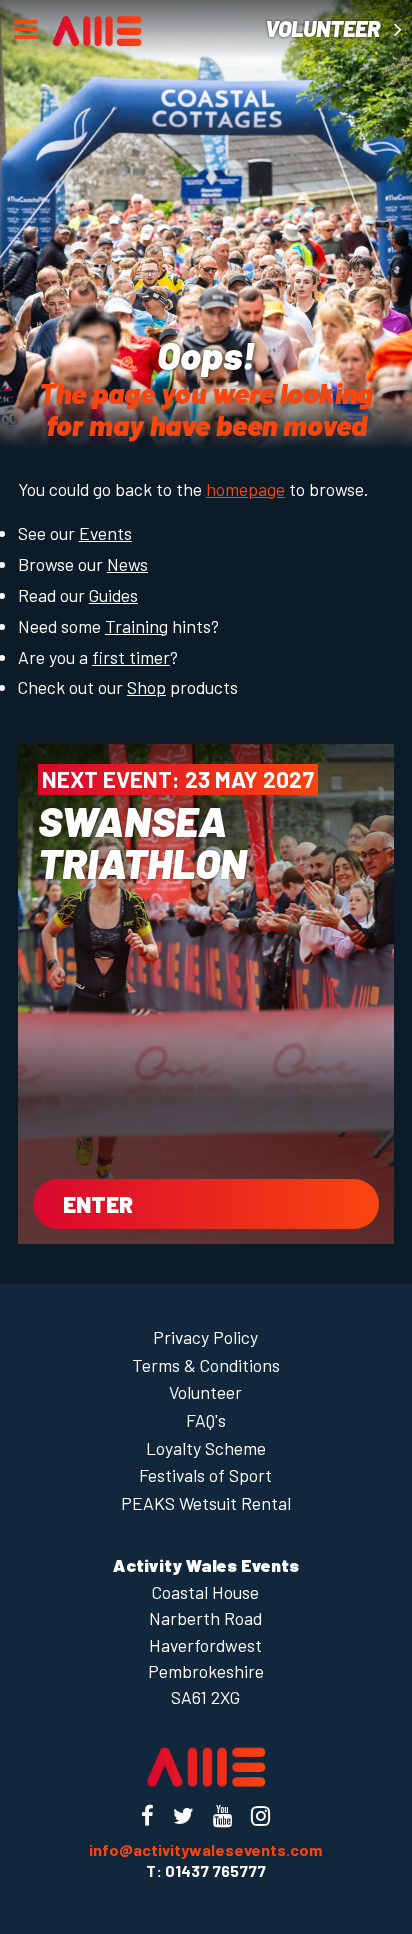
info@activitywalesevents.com (205, 1849)
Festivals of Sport (205, 1475)
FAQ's (206, 1420)
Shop (146, 687)
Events (105, 533)
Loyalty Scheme (206, 1448)
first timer (131, 657)
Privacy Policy (205, 1337)
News (127, 564)
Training (136, 626)
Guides (113, 595)
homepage (245, 489)
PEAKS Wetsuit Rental (206, 1503)
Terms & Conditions (206, 1365)
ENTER (98, 1204)
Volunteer (324, 28)
